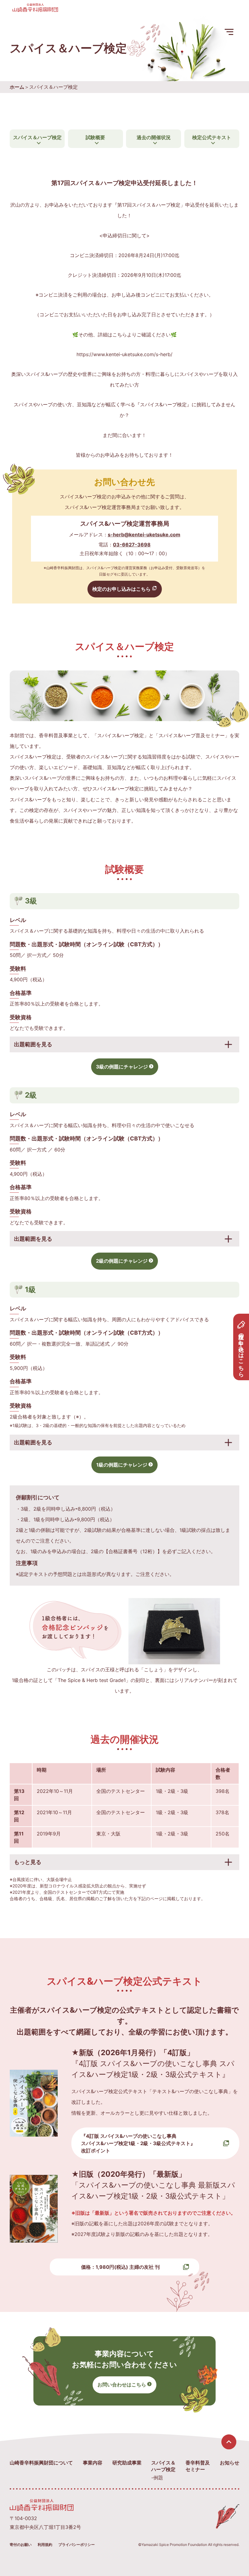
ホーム (17, 87)
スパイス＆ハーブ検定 (37, 137)
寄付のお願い (21, 2545)
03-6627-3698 (132, 545)
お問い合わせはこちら (122, 2385)
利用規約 (45, 2545)
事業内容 (93, 2463)
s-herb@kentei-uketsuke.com (144, 535)
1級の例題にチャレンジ (122, 1465)
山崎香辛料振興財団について (41, 2463)
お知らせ (230, 2463)
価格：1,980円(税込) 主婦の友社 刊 (120, 2267)
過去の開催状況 (154, 137)
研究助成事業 (127, 2463)
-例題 (157, 2478)
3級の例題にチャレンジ (122, 1067)
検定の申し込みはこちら (241, 1352)
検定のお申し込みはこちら (121, 589)
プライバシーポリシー (77, 2545)
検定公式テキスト (212, 137)
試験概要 (95, 137)
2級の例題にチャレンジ (122, 1261)
